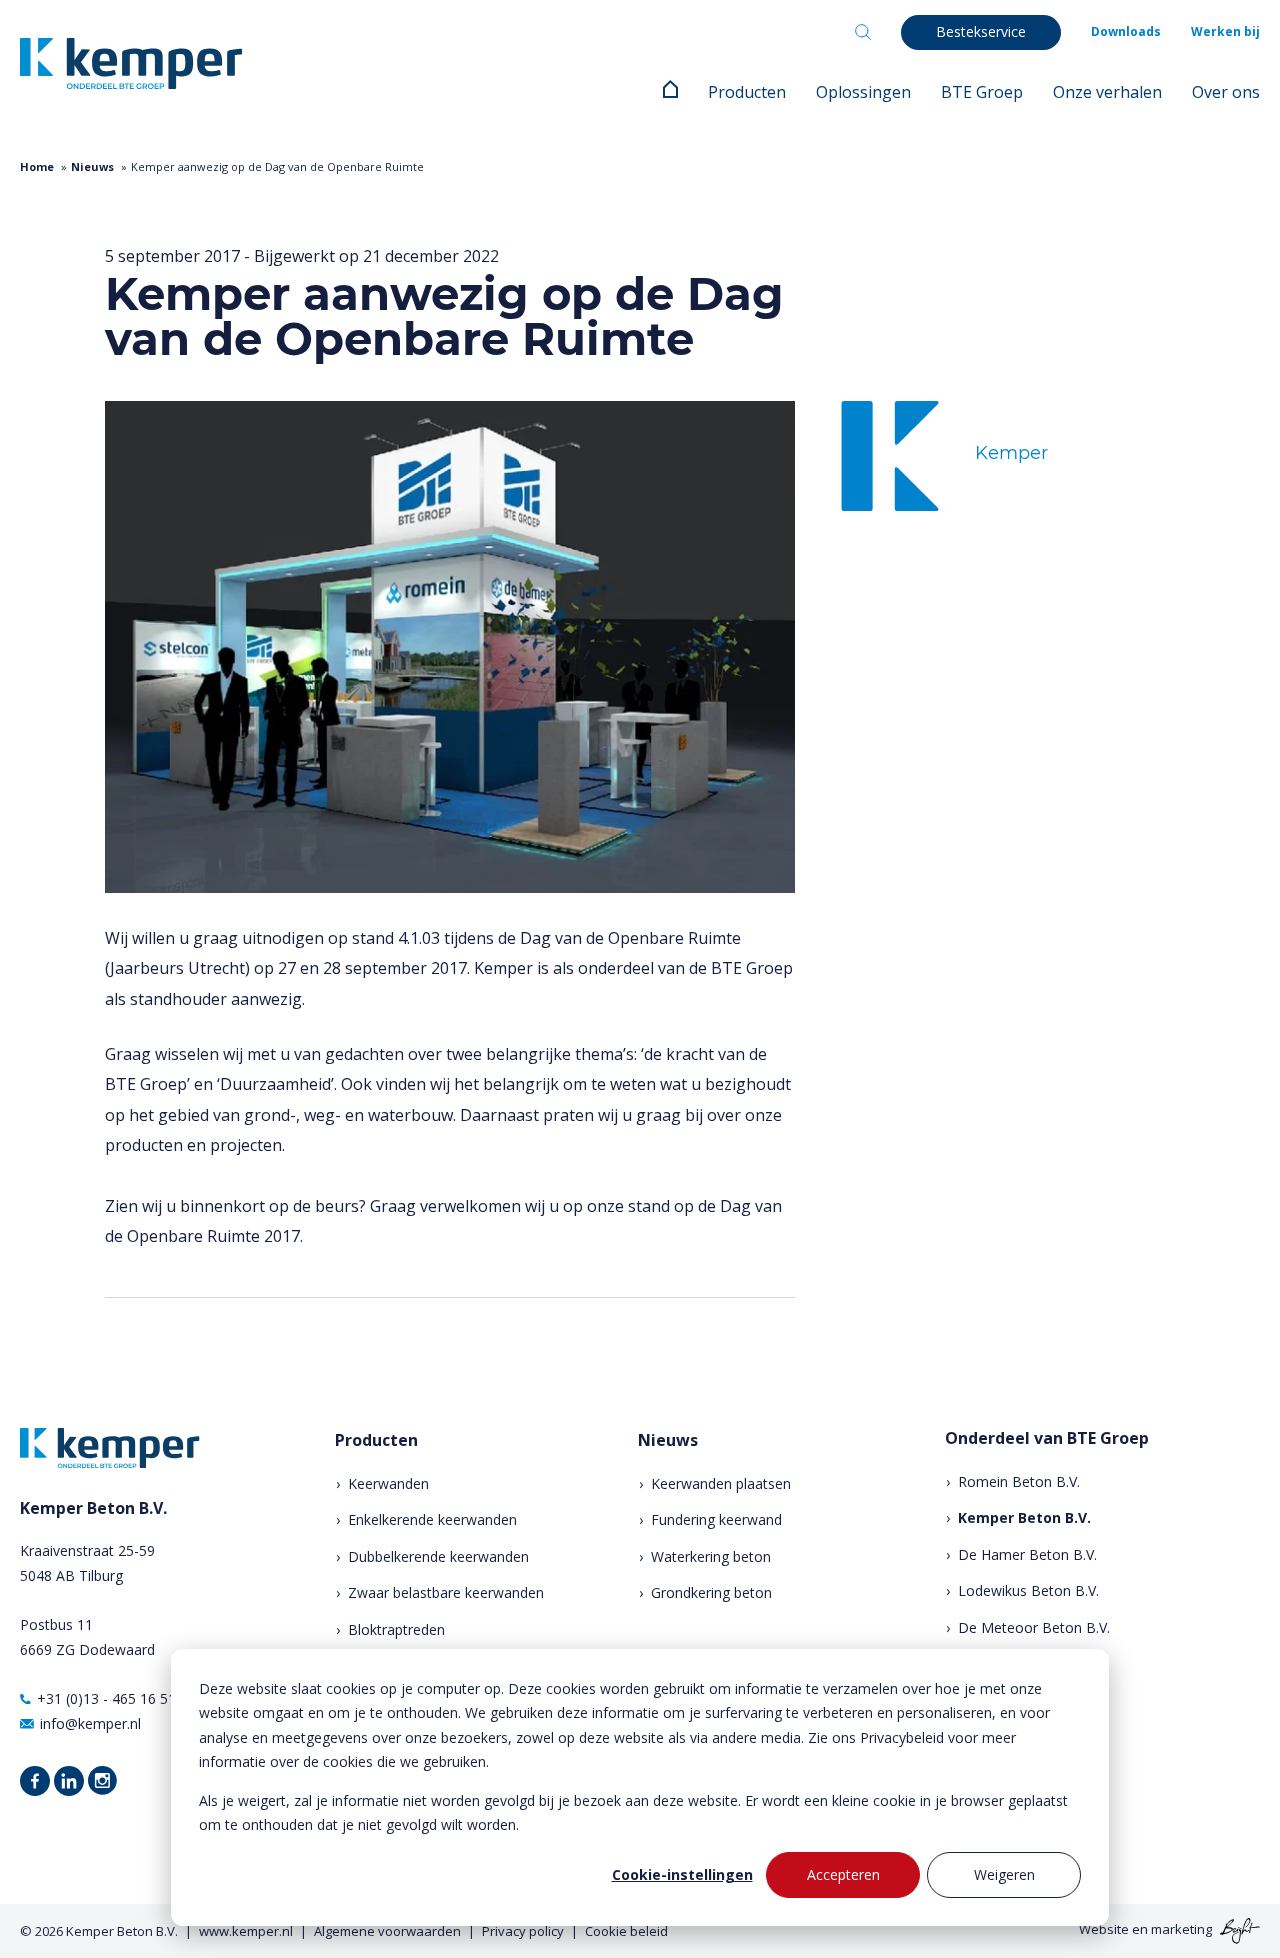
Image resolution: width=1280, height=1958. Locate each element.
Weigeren (1004, 1874)
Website (1104, 1930)
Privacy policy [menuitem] (523, 1931)
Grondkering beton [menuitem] (711, 1592)
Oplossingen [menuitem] (863, 92)
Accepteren (843, 1874)
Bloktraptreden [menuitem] (396, 1629)
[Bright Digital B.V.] (1237, 1930)
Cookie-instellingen (682, 1874)
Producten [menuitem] (747, 92)
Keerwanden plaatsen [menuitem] (721, 1483)
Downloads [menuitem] (1126, 31)
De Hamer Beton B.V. (1027, 1554)
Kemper (1011, 453)
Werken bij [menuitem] (1225, 31)
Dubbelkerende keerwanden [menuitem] (438, 1556)
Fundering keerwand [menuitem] (716, 1519)
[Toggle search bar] (863, 32)
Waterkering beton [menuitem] (711, 1556)
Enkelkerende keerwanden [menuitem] (432, 1519)
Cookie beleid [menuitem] (626, 1931)
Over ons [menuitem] (1226, 92)
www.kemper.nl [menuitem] (246, 1931)
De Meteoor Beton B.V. (1034, 1627)
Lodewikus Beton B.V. (1028, 1590)
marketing (1181, 1930)
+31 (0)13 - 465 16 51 (106, 1698)
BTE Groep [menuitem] (982, 92)
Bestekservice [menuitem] (981, 31)
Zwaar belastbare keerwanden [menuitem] (446, 1592)
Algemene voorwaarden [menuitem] (387, 1931)
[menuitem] (670, 92)
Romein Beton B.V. (1019, 1481)
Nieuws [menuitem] (668, 1440)
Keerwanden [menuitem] (388, 1483)
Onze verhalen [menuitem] (1107, 92)
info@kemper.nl (90, 1723)
